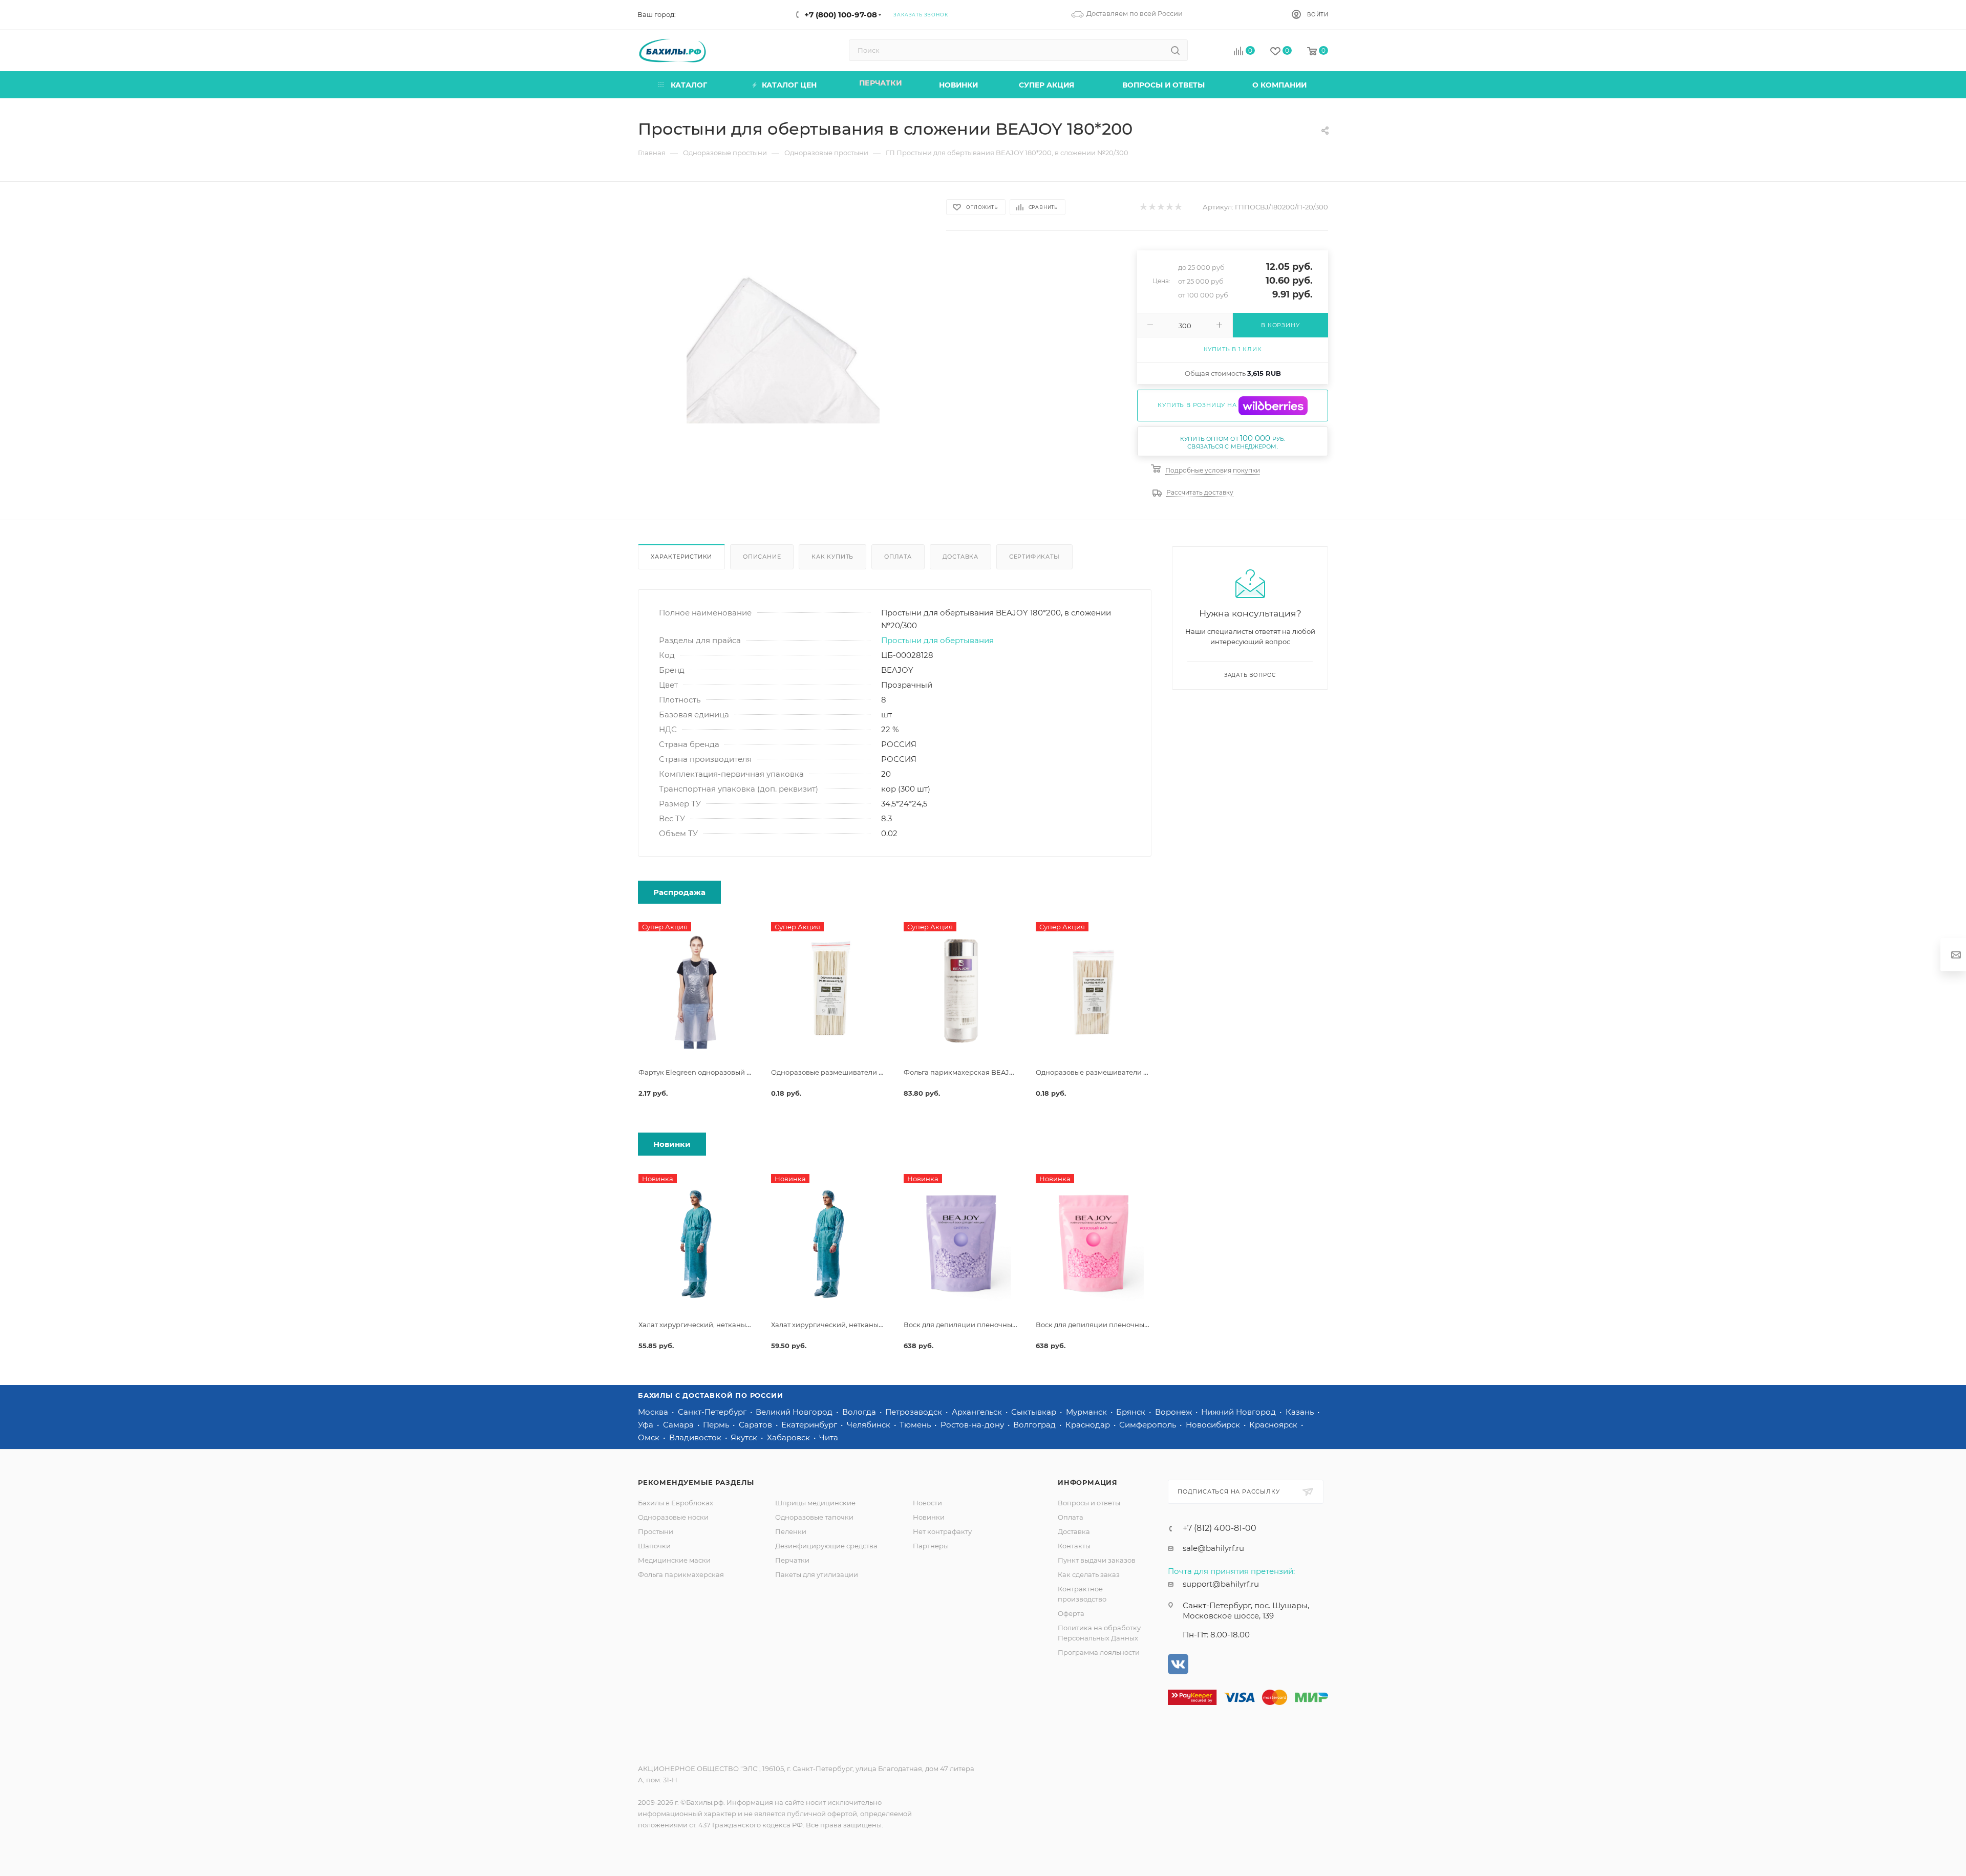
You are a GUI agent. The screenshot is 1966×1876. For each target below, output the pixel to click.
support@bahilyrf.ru (1221, 1584)
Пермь (717, 1425)
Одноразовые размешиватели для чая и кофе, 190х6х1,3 (867, 1072)
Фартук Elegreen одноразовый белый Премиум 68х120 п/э (739, 1072)
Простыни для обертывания (937, 640)
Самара (679, 1425)
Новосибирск (1214, 1425)
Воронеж (1174, 1412)
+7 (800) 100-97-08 (841, 15)
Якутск (745, 1437)
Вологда (860, 1412)
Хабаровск (789, 1437)
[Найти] (1175, 50)
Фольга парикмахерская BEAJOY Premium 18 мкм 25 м (998, 1072)
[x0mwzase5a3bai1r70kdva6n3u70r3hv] (783, 327)
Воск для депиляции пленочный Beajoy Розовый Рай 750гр (1139, 1325)
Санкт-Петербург (713, 1412)
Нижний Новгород (1240, 1412)
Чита (829, 1437)
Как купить (832, 557)
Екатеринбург (810, 1425)
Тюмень (916, 1425)
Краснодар (1089, 1425)
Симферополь (1149, 1425)
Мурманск (1087, 1412)
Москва (654, 1412)
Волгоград (1035, 1425)
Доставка (960, 557)
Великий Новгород (795, 1412)
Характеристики (681, 557)
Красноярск (1274, 1425)
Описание (762, 557)
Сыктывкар (1035, 1412)
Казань (1301, 1412)
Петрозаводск (915, 1412)
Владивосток (696, 1437)
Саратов (756, 1425)
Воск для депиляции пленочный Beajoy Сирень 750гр (997, 1325)
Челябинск (870, 1425)
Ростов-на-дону (973, 1425)
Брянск (1132, 1412)
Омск (650, 1437)
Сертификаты (1034, 557)
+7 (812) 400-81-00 (1220, 1528)
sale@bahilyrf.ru (1213, 1548)
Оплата (898, 557)
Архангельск (978, 1412)
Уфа (647, 1425)
